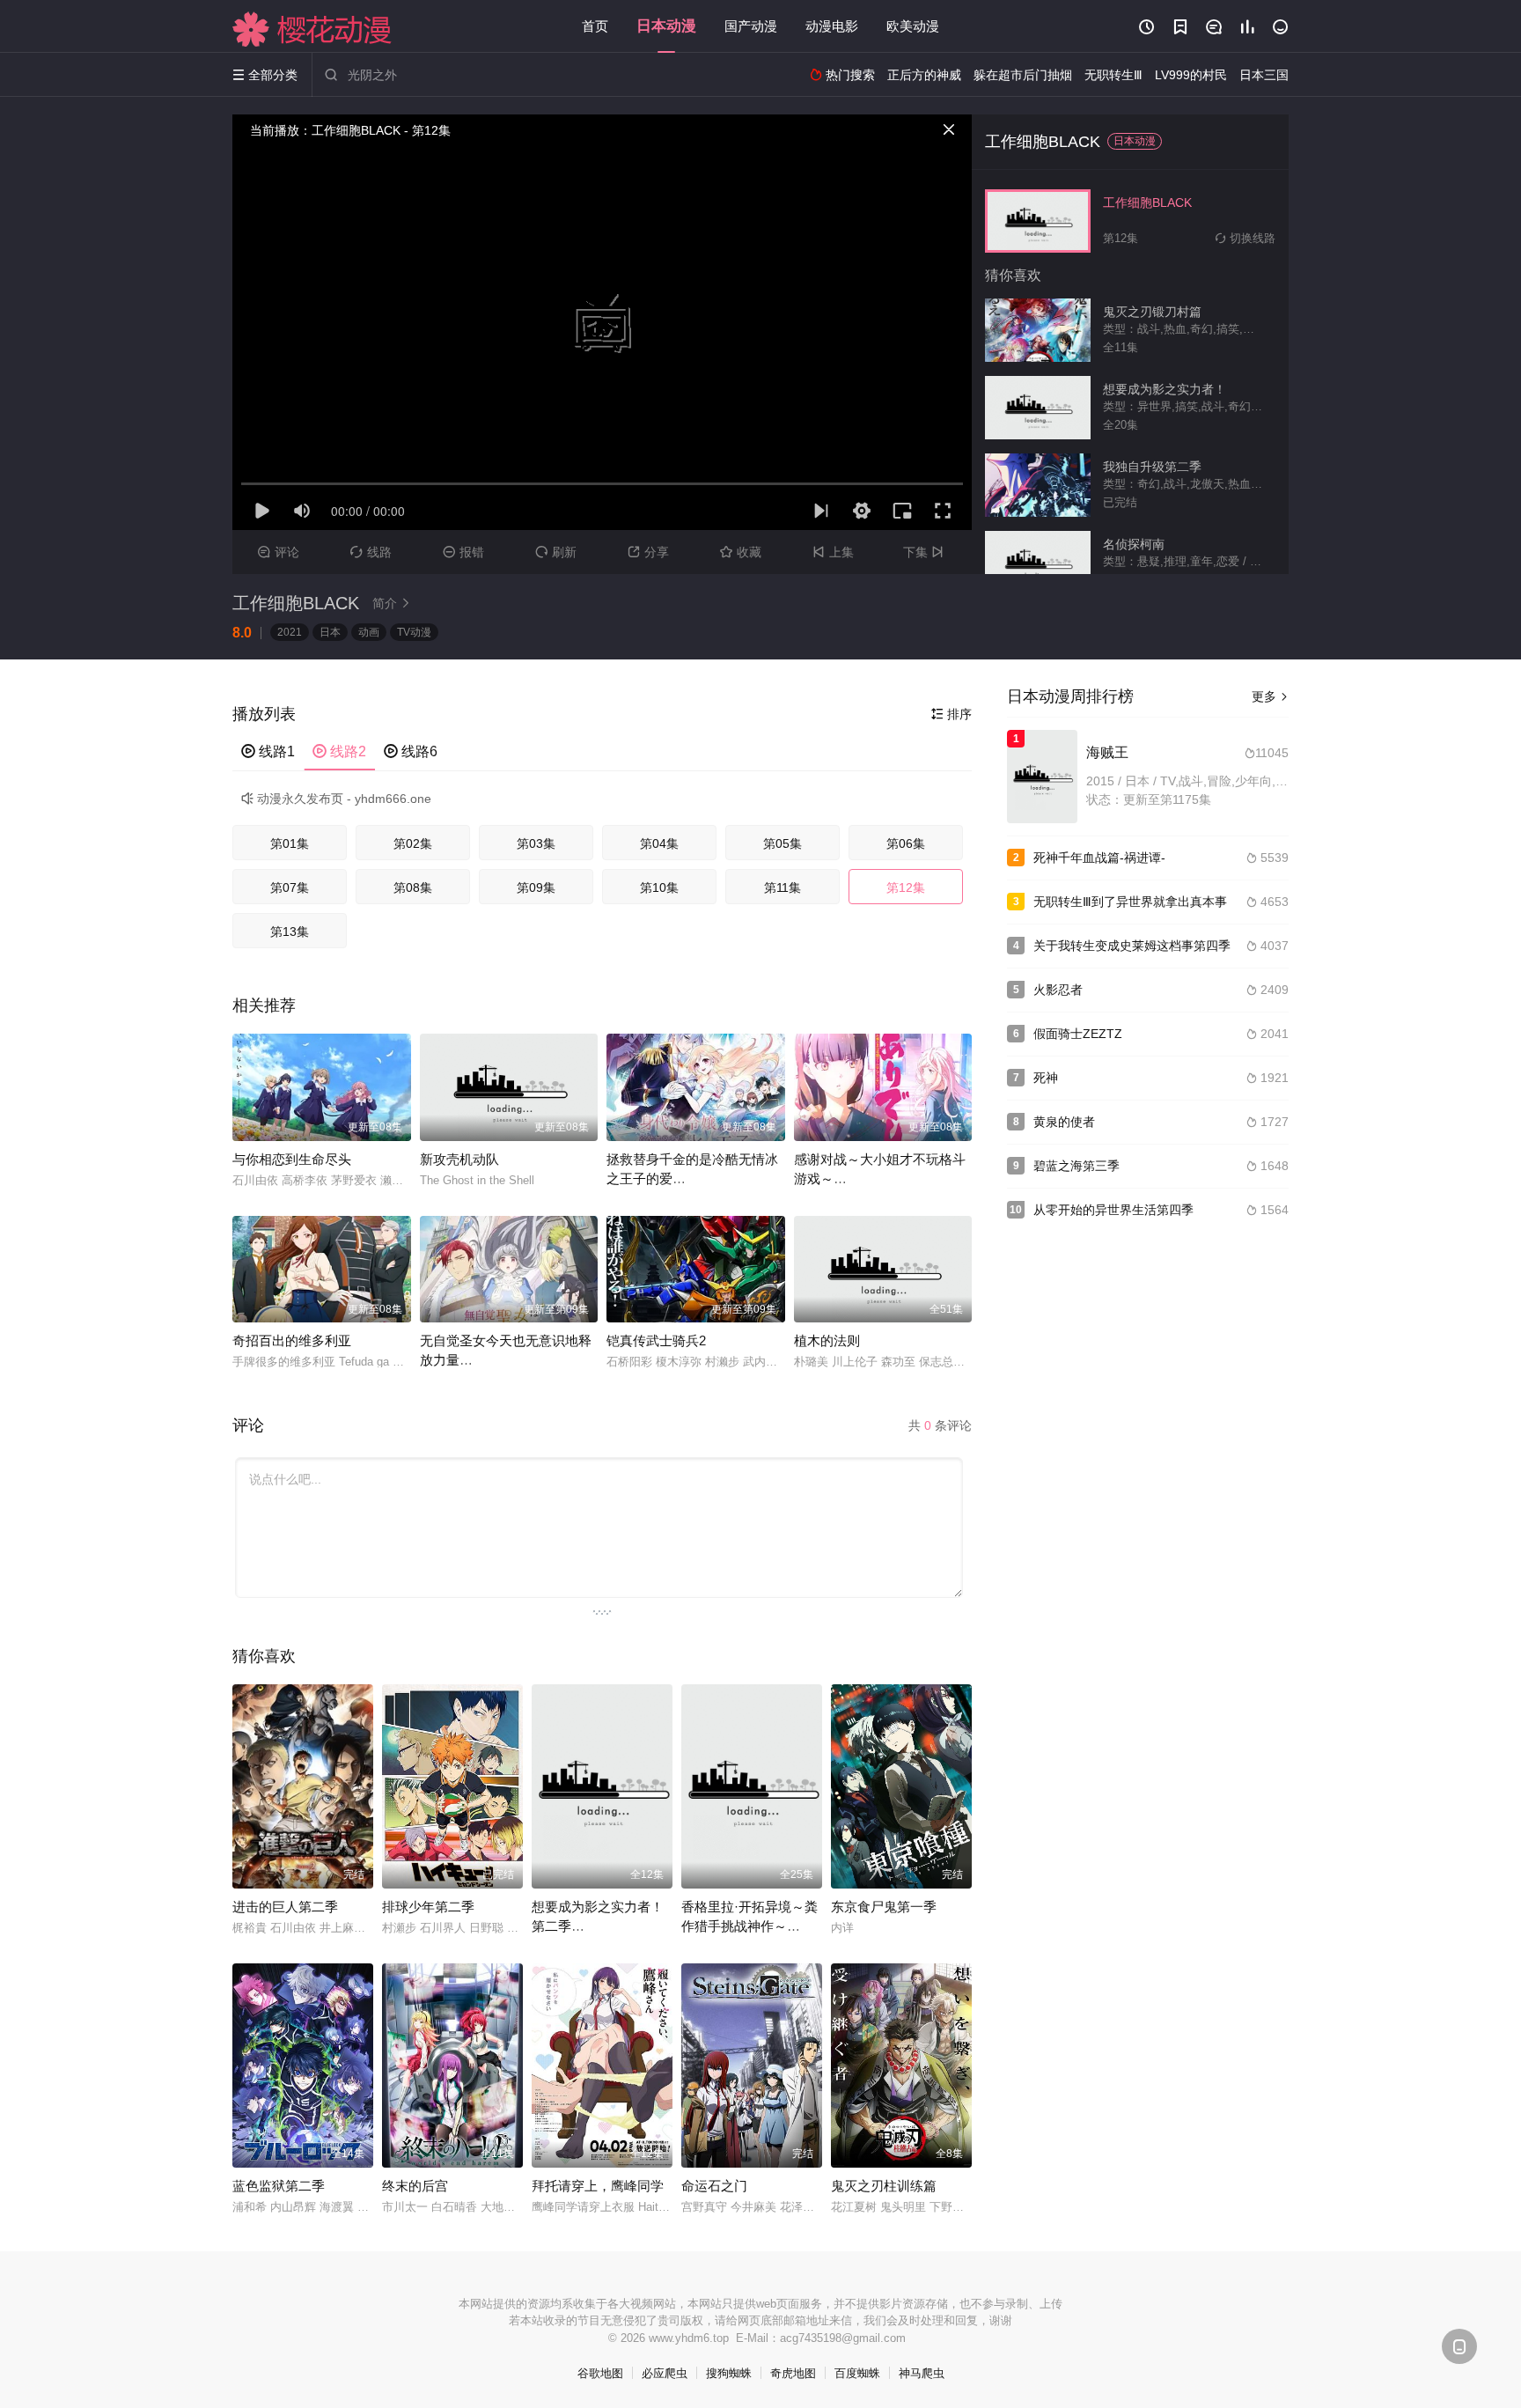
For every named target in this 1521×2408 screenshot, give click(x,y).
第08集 (413, 887)
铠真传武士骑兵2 (656, 1340)
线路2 (339, 751)
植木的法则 (827, 1340)
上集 (833, 552)
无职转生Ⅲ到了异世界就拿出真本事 (1130, 902)
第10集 (659, 887)
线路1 (268, 751)
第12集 (906, 887)
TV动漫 (414, 632)
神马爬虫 (922, 2373)
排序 (952, 714)
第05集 (783, 843)
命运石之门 (714, 2186)
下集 (923, 552)
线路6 (411, 751)
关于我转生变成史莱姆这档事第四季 (1132, 946)
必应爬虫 (665, 2373)
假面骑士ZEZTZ (1078, 1034)
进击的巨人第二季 (285, 1907)
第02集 (413, 843)
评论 (279, 552)
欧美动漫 (913, 26)
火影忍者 (1058, 990)
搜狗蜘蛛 (729, 2373)
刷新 (556, 552)
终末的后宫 (415, 2186)
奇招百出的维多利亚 (292, 1340)
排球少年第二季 (428, 1907)
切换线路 (1245, 238)
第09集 (536, 887)
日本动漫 (666, 26)
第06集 (906, 843)
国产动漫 (751, 26)
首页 (595, 26)
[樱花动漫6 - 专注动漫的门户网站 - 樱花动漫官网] (312, 29)
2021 (290, 632)
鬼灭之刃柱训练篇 (884, 2186)
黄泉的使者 (1064, 1122)
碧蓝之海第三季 (1076, 1166)
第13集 (290, 932)
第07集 (290, 887)
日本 (330, 632)
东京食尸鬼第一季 (884, 1907)
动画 (369, 632)
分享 (648, 552)
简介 (392, 603)
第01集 (290, 843)
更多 (1270, 696)
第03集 (536, 843)
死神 (1046, 1078)
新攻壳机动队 (459, 1159)
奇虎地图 (793, 2373)
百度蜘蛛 (857, 2373)
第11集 (783, 887)
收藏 (741, 552)
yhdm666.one (393, 799)
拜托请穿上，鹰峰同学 (598, 2186)
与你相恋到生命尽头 (292, 1159)
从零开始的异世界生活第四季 (1113, 1210)
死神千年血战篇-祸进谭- (1099, 858)
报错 (463, 552)
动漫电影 (832, 26)
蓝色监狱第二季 (279, 2186)
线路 (371, 552)
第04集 (659, 843)
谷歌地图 (600, 2373)
